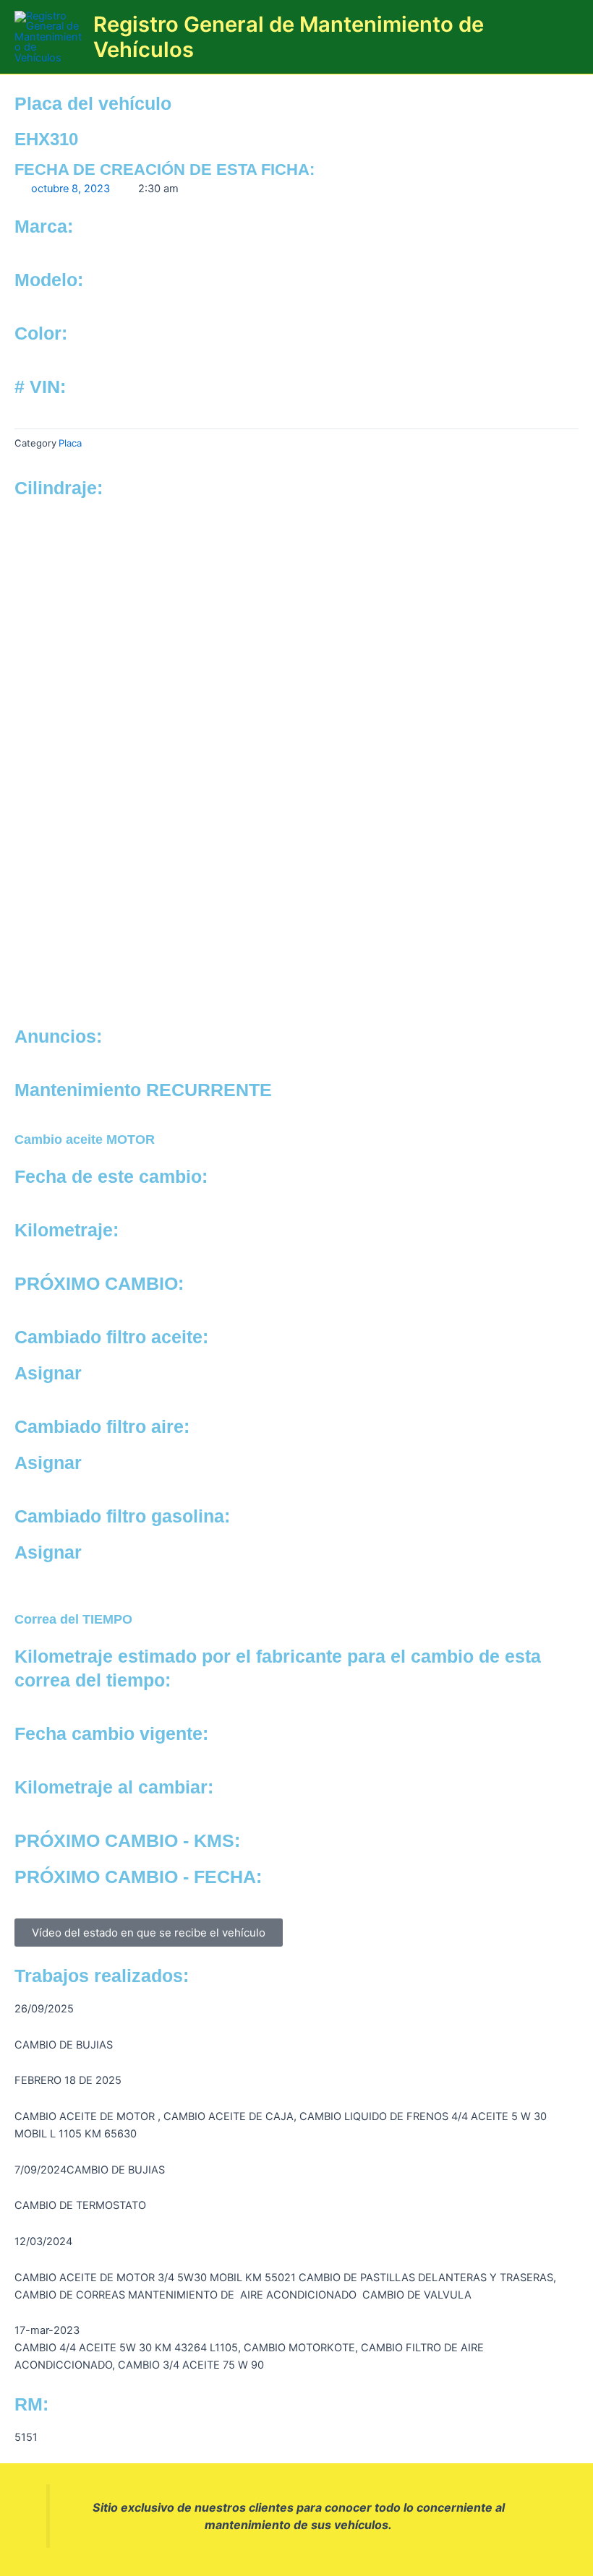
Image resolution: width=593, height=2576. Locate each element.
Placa (70, 443)
